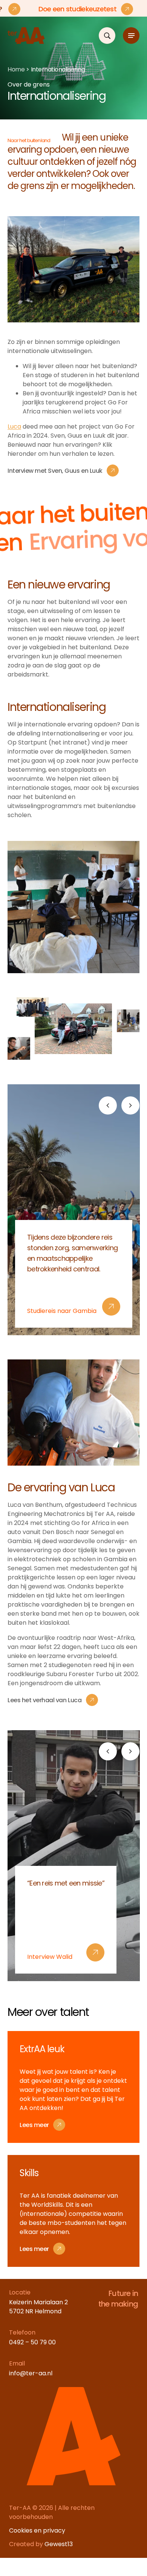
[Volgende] (130, 1105)
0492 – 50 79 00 (32, 2342)
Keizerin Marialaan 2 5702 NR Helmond (38, 2307)
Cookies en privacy (37, 2530)
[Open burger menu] (131, 36)
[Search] (107, 36)
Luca (14, 426)
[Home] (26, 36)
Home (16, 69)
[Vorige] (108, 1105)
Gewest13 (59, 2544)
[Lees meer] (73, 2087)
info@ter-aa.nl (31, 2373)
